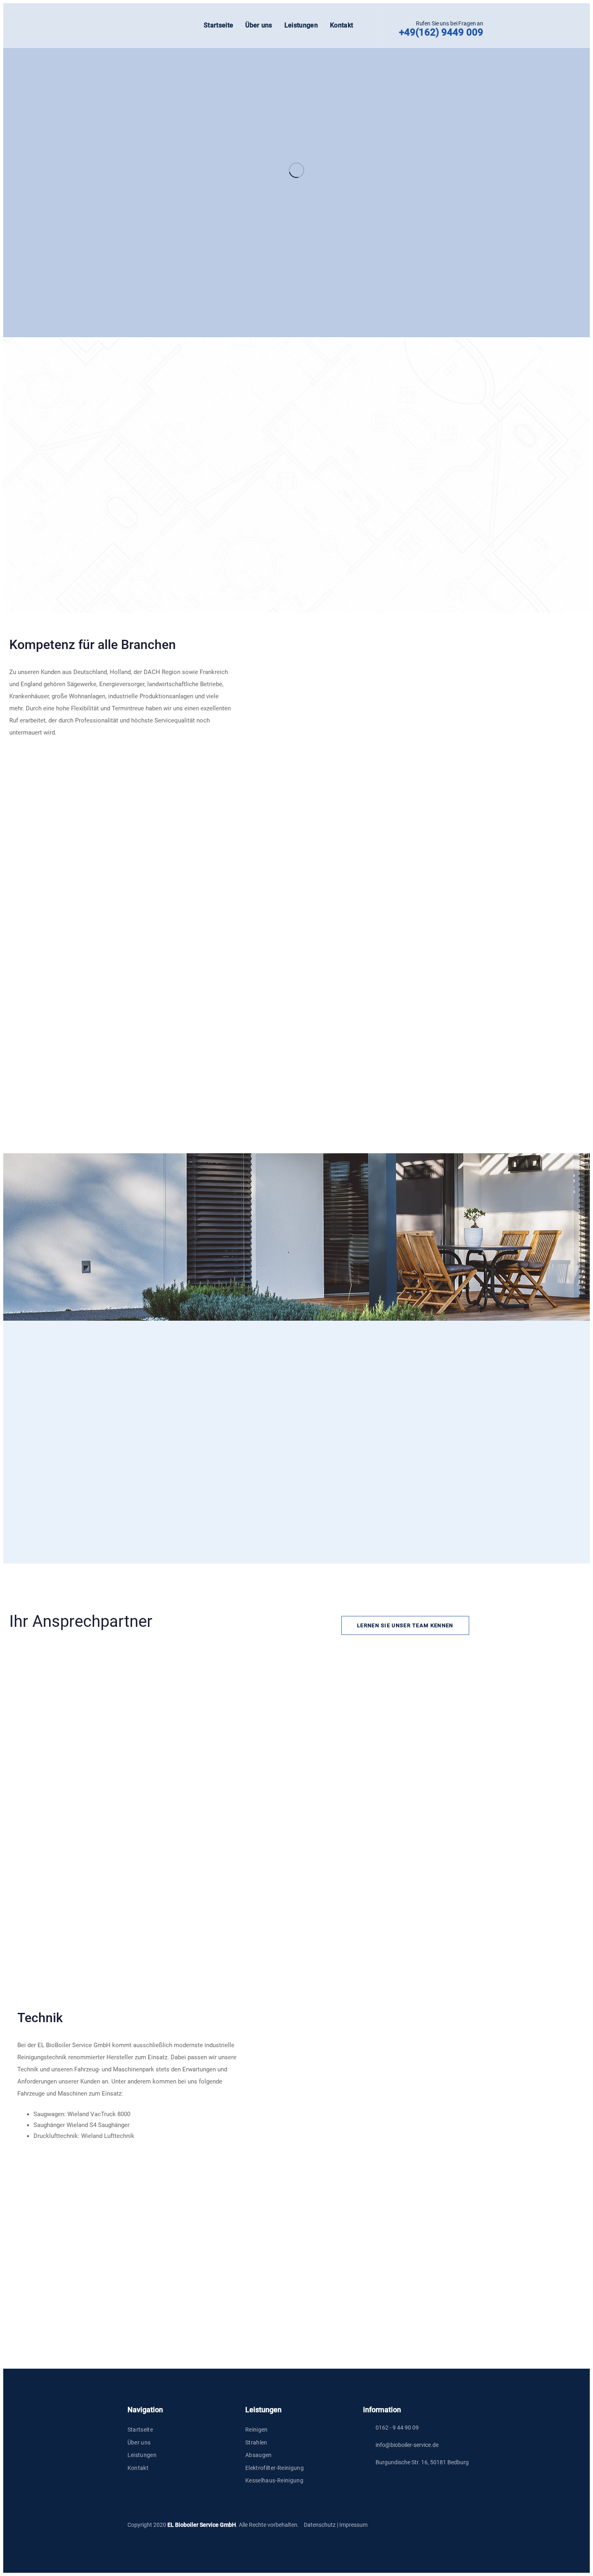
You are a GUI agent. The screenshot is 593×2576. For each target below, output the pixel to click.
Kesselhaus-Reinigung (274, 2480)
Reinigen (257, 2430)
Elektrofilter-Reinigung (275, 2468)
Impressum (353, 2525)
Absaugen (259, 2455)
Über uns (139, 2442)
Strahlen (256, 2442)
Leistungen (142, 2455)
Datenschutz (320, 2525)
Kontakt (138, 2468)
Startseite (140, 2430)
